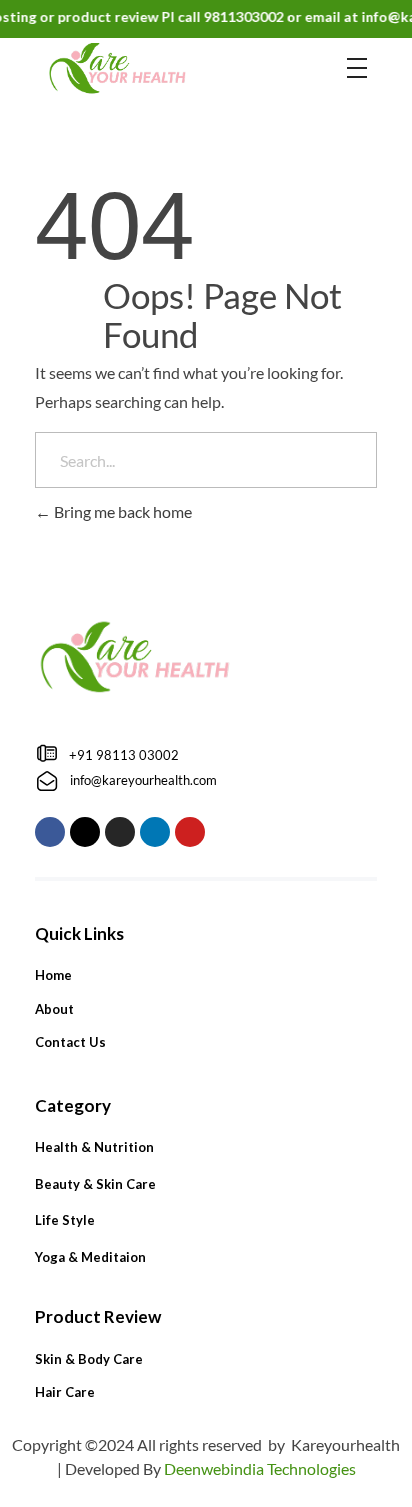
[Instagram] (120, 832)
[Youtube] (190, 832)
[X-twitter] (85, 832)
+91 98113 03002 (124, 755)
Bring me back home (121, 511)
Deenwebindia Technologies (260, 1468)
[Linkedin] (155, 832)
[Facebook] (50, 832)
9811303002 (236, 16)
